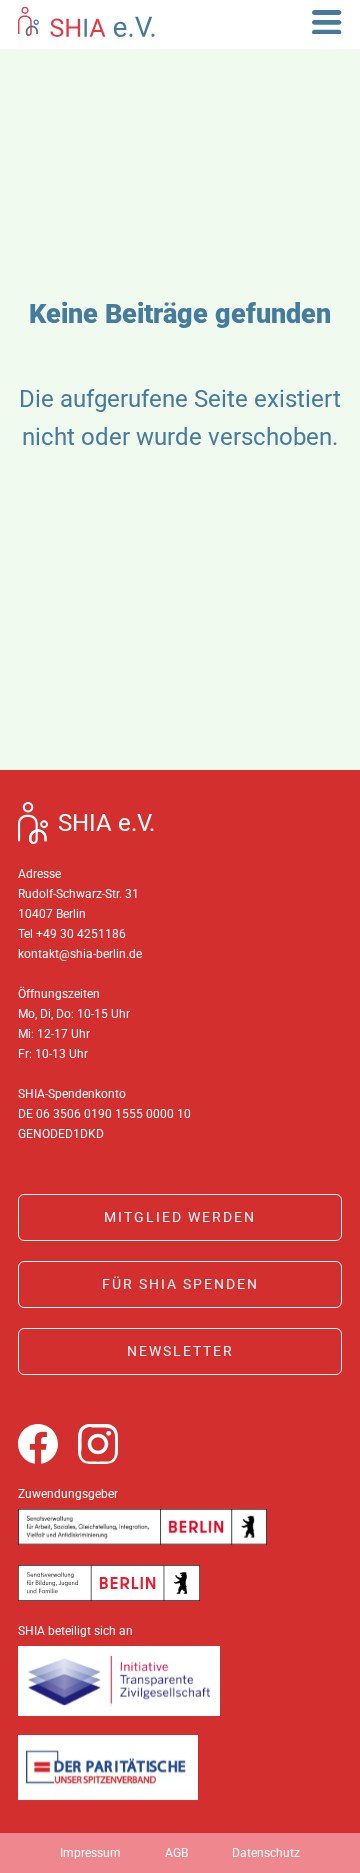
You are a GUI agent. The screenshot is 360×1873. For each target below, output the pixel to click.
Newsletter (180, 1351)
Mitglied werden (180, 1217)
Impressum (90, 1853)
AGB (176, 1853)
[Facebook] (38, 1444)
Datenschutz (266, 1853)
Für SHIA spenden (180, 1284)
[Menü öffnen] (327, 22)
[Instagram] (98, 1444)
